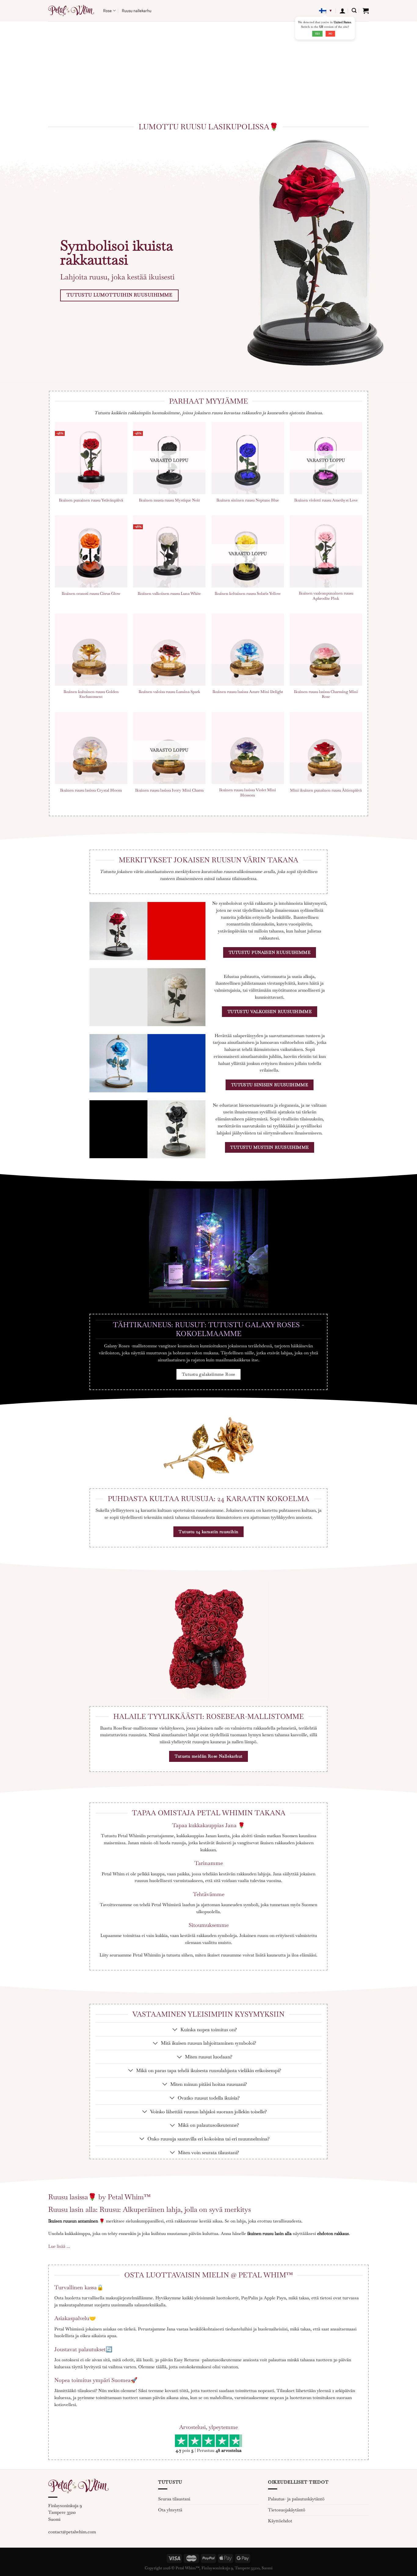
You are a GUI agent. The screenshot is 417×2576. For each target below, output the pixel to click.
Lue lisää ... (59, 2246)
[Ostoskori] (366, 11)
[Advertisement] (209, 67)
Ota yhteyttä (170, 2510)
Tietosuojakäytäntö (287, 2510)
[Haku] (354, 11)
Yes (317, 34)
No (330, 34)
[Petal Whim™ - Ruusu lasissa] (71, 11)
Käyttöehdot (280, 2521)
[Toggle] (175, 2030)
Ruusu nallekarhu (137, 11)
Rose (107, 11)
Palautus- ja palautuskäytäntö (296, 2499)
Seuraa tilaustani (174, 2499)
